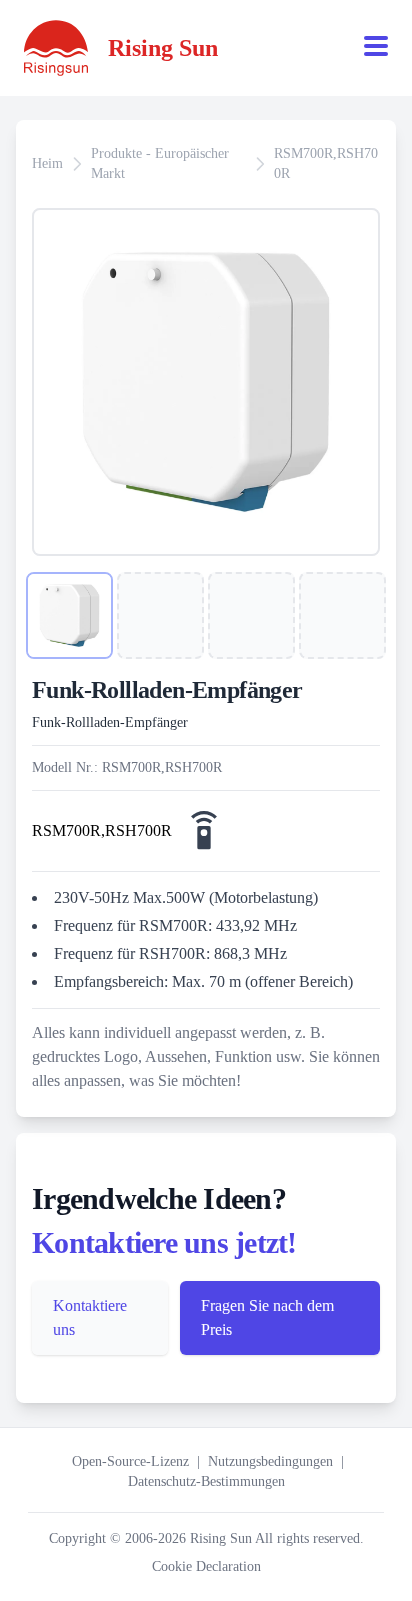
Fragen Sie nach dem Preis (267, 1317)
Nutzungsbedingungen (270, 1461)
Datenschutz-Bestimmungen (206, 1481)
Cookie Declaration (206, 1566)
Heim (47, 163)
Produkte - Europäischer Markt (160, 163)
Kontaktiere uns (90, 1317)
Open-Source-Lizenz (130, 1461)
